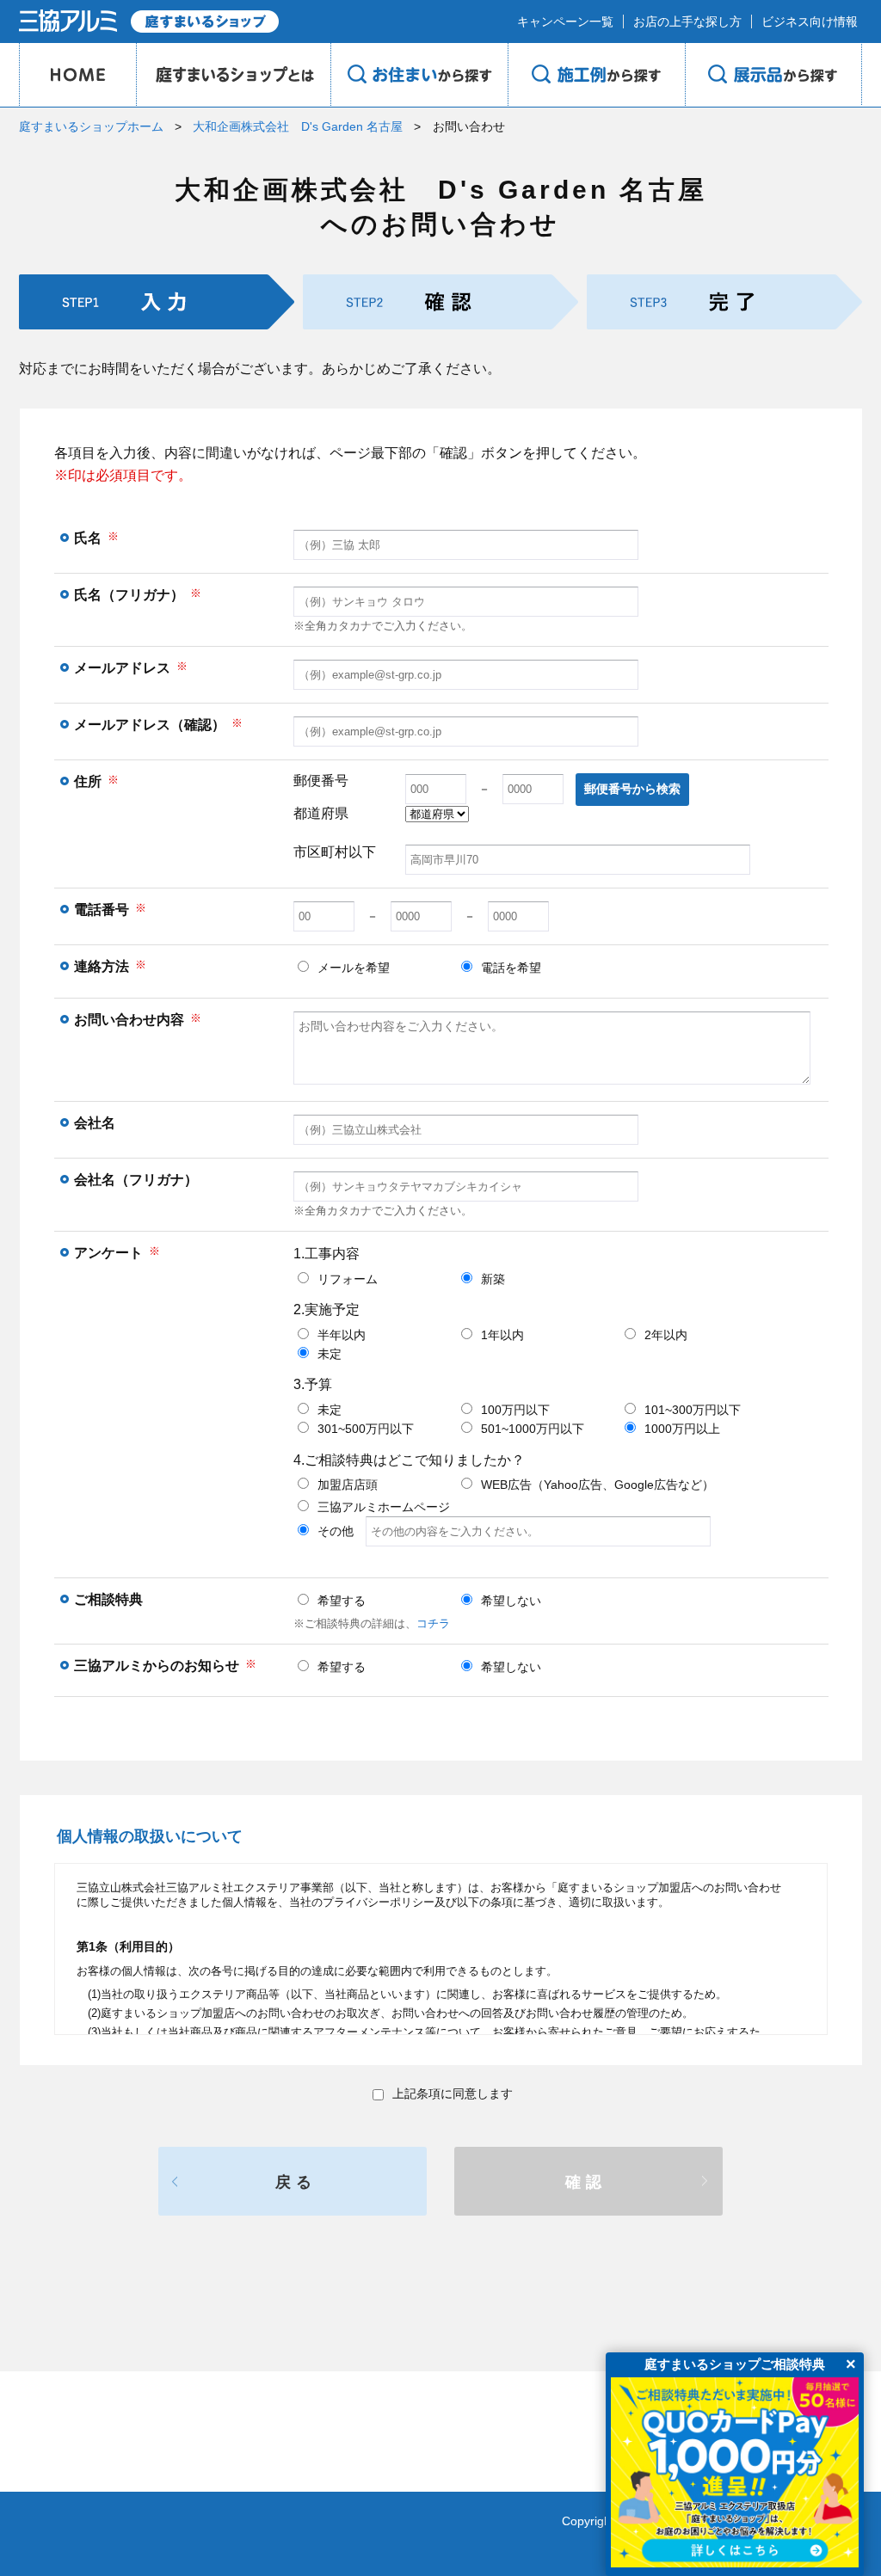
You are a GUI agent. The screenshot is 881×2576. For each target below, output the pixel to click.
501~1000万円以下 (533, 1429)
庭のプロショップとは (233, 75)
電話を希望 (511, 968)
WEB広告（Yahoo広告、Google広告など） (598, 1485)
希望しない (511, 1601)
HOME (77, 75)
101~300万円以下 (693, 1410)
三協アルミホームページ (384, 1507)
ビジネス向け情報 (810, 22)
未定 (330, 1354)
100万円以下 (515, 1410)
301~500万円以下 (366, 1429)
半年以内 (342, 1335)
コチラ (433, 1623)
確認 (586, 2182)
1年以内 (502, 1335)
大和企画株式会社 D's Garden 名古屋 (298, 126)
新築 (493, 1279)
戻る (296, 2182)
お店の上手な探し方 (687, 22)
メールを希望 (354, 968)
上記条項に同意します (453, 2093)
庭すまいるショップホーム (91, 126)
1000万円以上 (682, 1429)
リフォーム (348, 1279)
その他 (342, 1531)
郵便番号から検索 (632, 789)
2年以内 (666, 1335)
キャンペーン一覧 (565, 22)
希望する (342, 1601)
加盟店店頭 (348, 1485)
